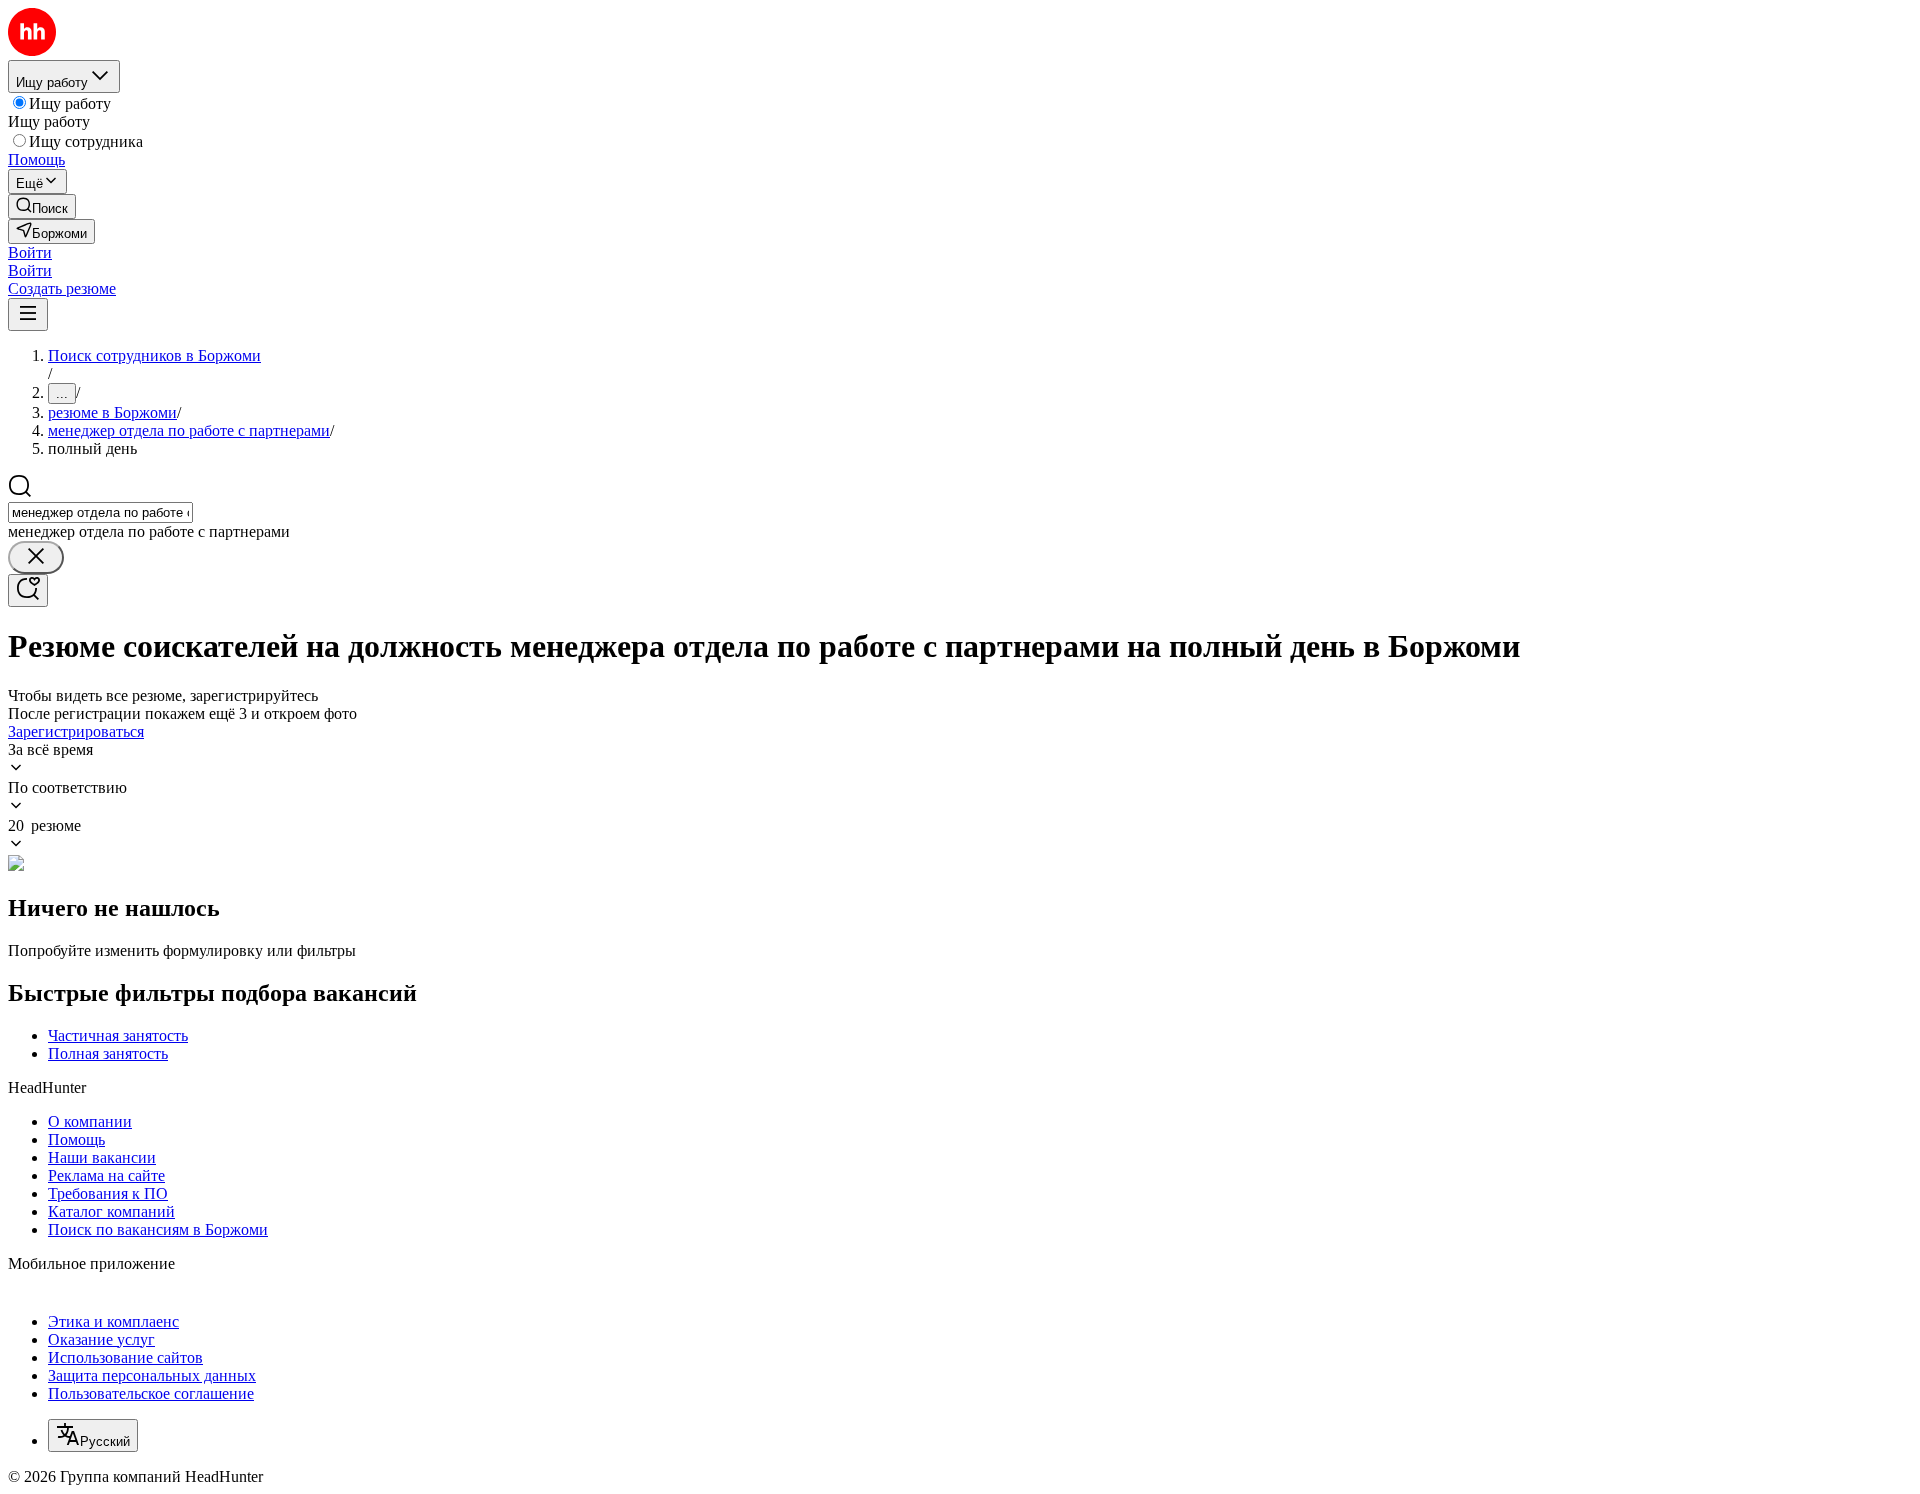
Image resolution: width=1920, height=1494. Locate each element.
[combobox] (100, 512)
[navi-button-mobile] (28, 314)
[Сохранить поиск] (28, 590)
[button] (30, 252)
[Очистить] (36, 557)
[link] (42, 206)
